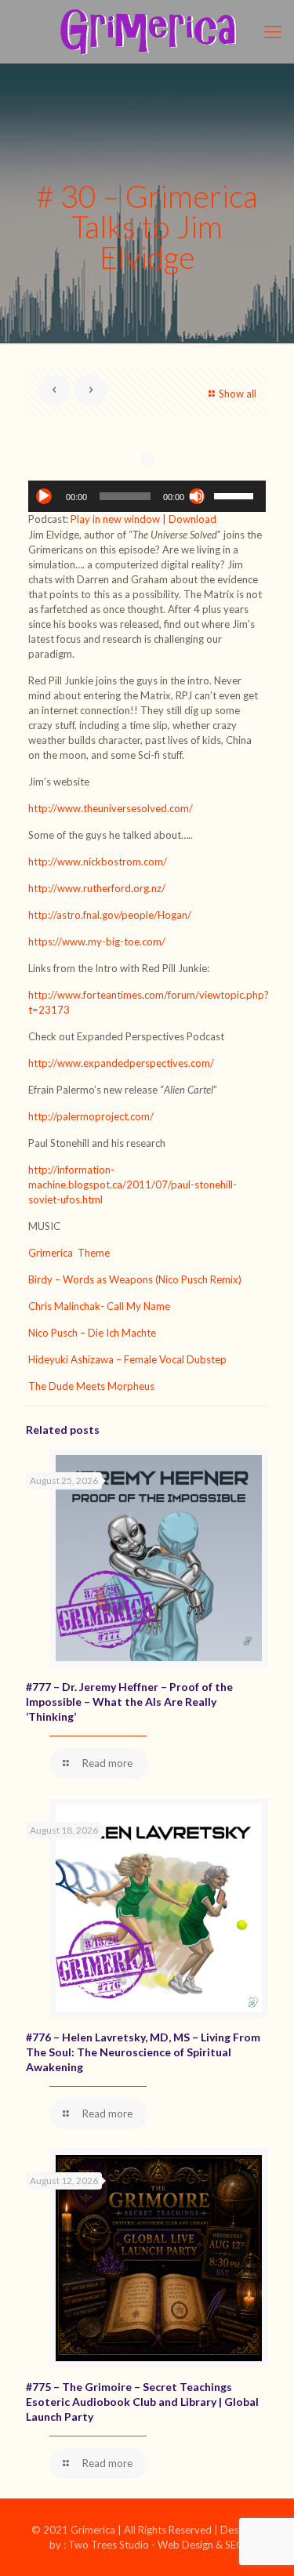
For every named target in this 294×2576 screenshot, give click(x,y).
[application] (147, 496)
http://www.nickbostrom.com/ (98, 862)
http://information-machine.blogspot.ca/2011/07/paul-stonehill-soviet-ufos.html (132, 1185)
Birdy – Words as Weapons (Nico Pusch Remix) (135, 1279)
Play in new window (115, 519)
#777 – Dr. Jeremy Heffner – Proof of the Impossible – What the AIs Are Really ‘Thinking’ (129, 1702)
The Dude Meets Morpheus (91, 1386)
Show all (238, 394)
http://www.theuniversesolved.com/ (112, 808)
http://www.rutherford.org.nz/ (97, 888)
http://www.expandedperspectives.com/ (121, 1063)
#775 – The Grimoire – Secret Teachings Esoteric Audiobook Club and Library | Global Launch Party (142, 2402)
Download (192, 519)
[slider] (236, 495)
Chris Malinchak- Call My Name (99, 1306)
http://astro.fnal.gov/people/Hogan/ (111, 915)
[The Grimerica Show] (147, 31)
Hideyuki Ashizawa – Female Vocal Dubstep (127, 1359)
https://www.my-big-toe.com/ (98, 942)
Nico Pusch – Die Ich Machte (92, 1333)
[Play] (44, 496)
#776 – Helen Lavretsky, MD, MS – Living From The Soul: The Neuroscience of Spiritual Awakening (143, 2052)
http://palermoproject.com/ (91, 1116)
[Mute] (197, 496)
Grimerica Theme (70, 1253)
